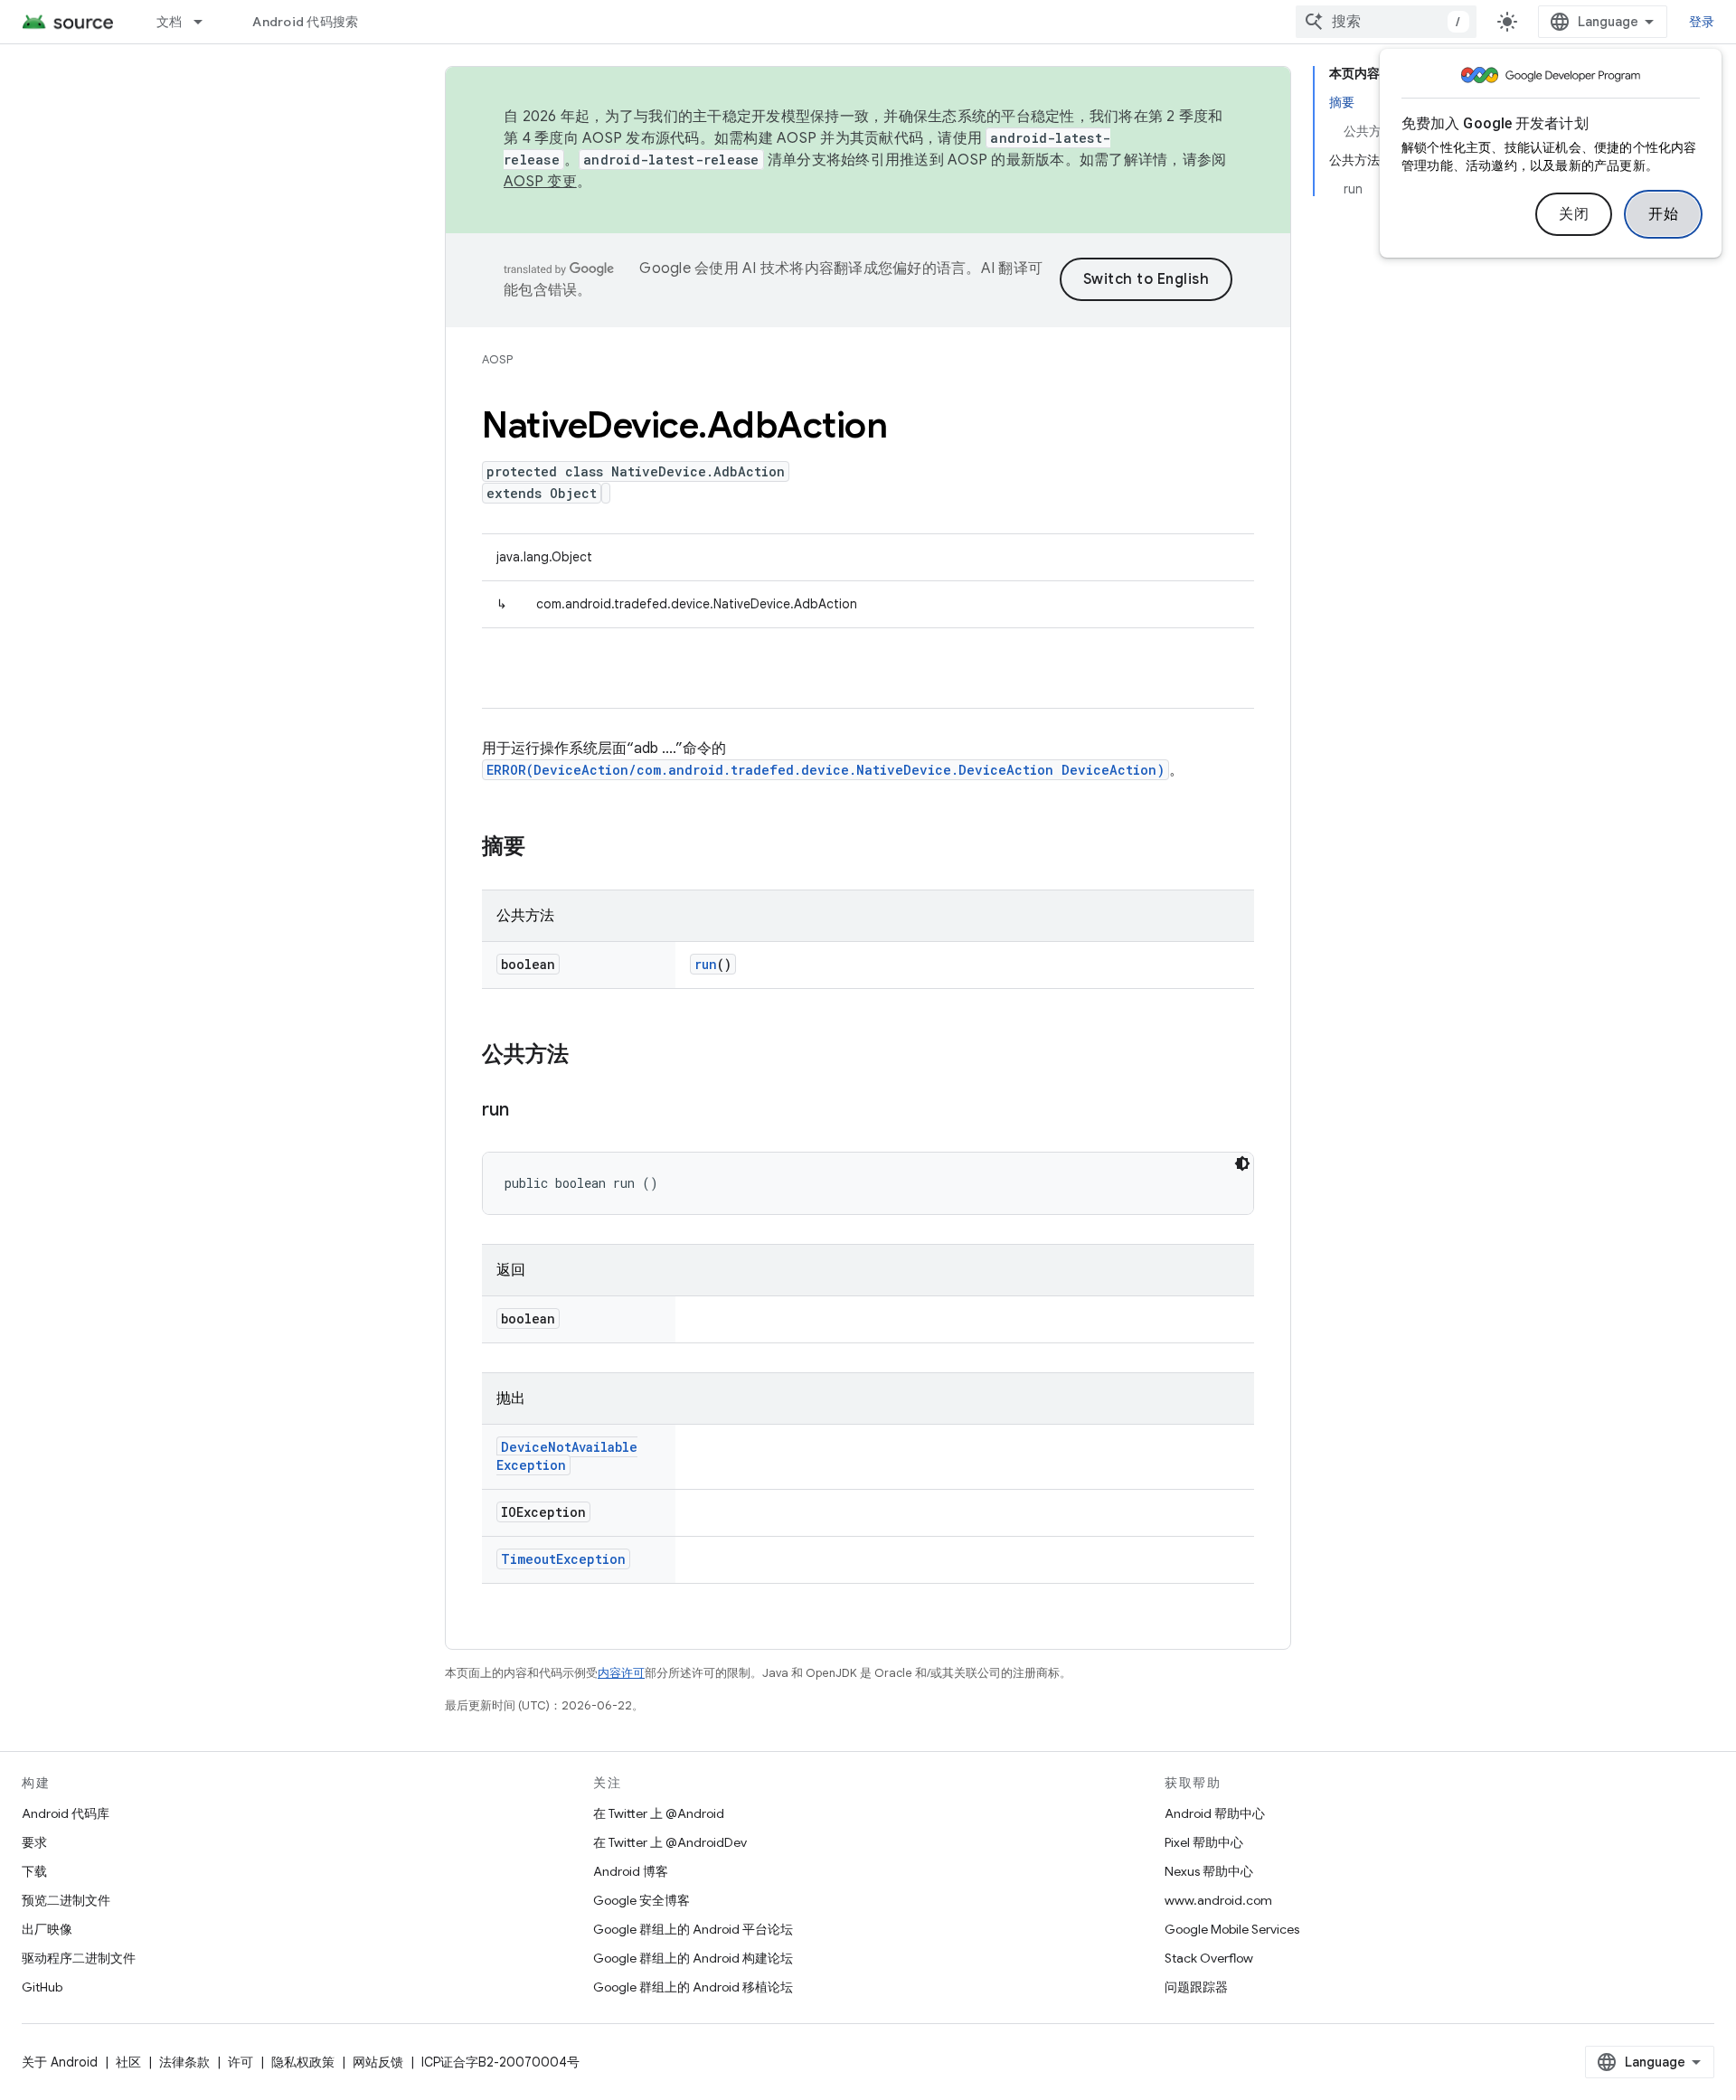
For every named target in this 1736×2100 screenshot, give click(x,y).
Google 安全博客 (642, 1900)
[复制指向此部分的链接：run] (527, 1111)
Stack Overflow (1209, 1958)
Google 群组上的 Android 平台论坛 (693, 1929)
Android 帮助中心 (1215, 1813)
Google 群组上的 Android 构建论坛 (693, 1958)
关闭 (1574, 214)
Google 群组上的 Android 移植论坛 (693, 1987)
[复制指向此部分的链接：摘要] (543, 848)
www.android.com (1218, 1900)
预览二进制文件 (66, 1900)
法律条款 (184, 2062)
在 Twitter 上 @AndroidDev (670, 1842)
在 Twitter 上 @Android (659, 1813)
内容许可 (621, 1673)
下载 (34, 1871)
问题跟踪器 (1196, 1987)
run (706, 964)
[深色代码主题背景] (1242, 1163)
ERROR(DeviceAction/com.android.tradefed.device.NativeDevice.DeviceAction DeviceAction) (826, 770)
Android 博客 (631, 1871)
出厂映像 (47, 1929)
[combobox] (1386, 22)
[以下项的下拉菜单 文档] (206, 22)
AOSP (497, 359)
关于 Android (60, 2062)
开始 (1663, 214)
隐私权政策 (303, 2062)
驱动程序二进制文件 (79, 1958)
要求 (34, 1842)
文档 (170, 22)
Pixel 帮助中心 (1204, 1842)
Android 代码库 (66, 1813)
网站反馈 (378, 2062)
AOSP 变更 (540, 182)
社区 (128, 2062)
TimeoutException (563, 1559)
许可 (241, 2062)
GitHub (42, 1987)
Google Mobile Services (1232, 1929)
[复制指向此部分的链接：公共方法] (587, 1056)
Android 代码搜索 (305, 22)
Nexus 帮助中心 (1209, 1871)
